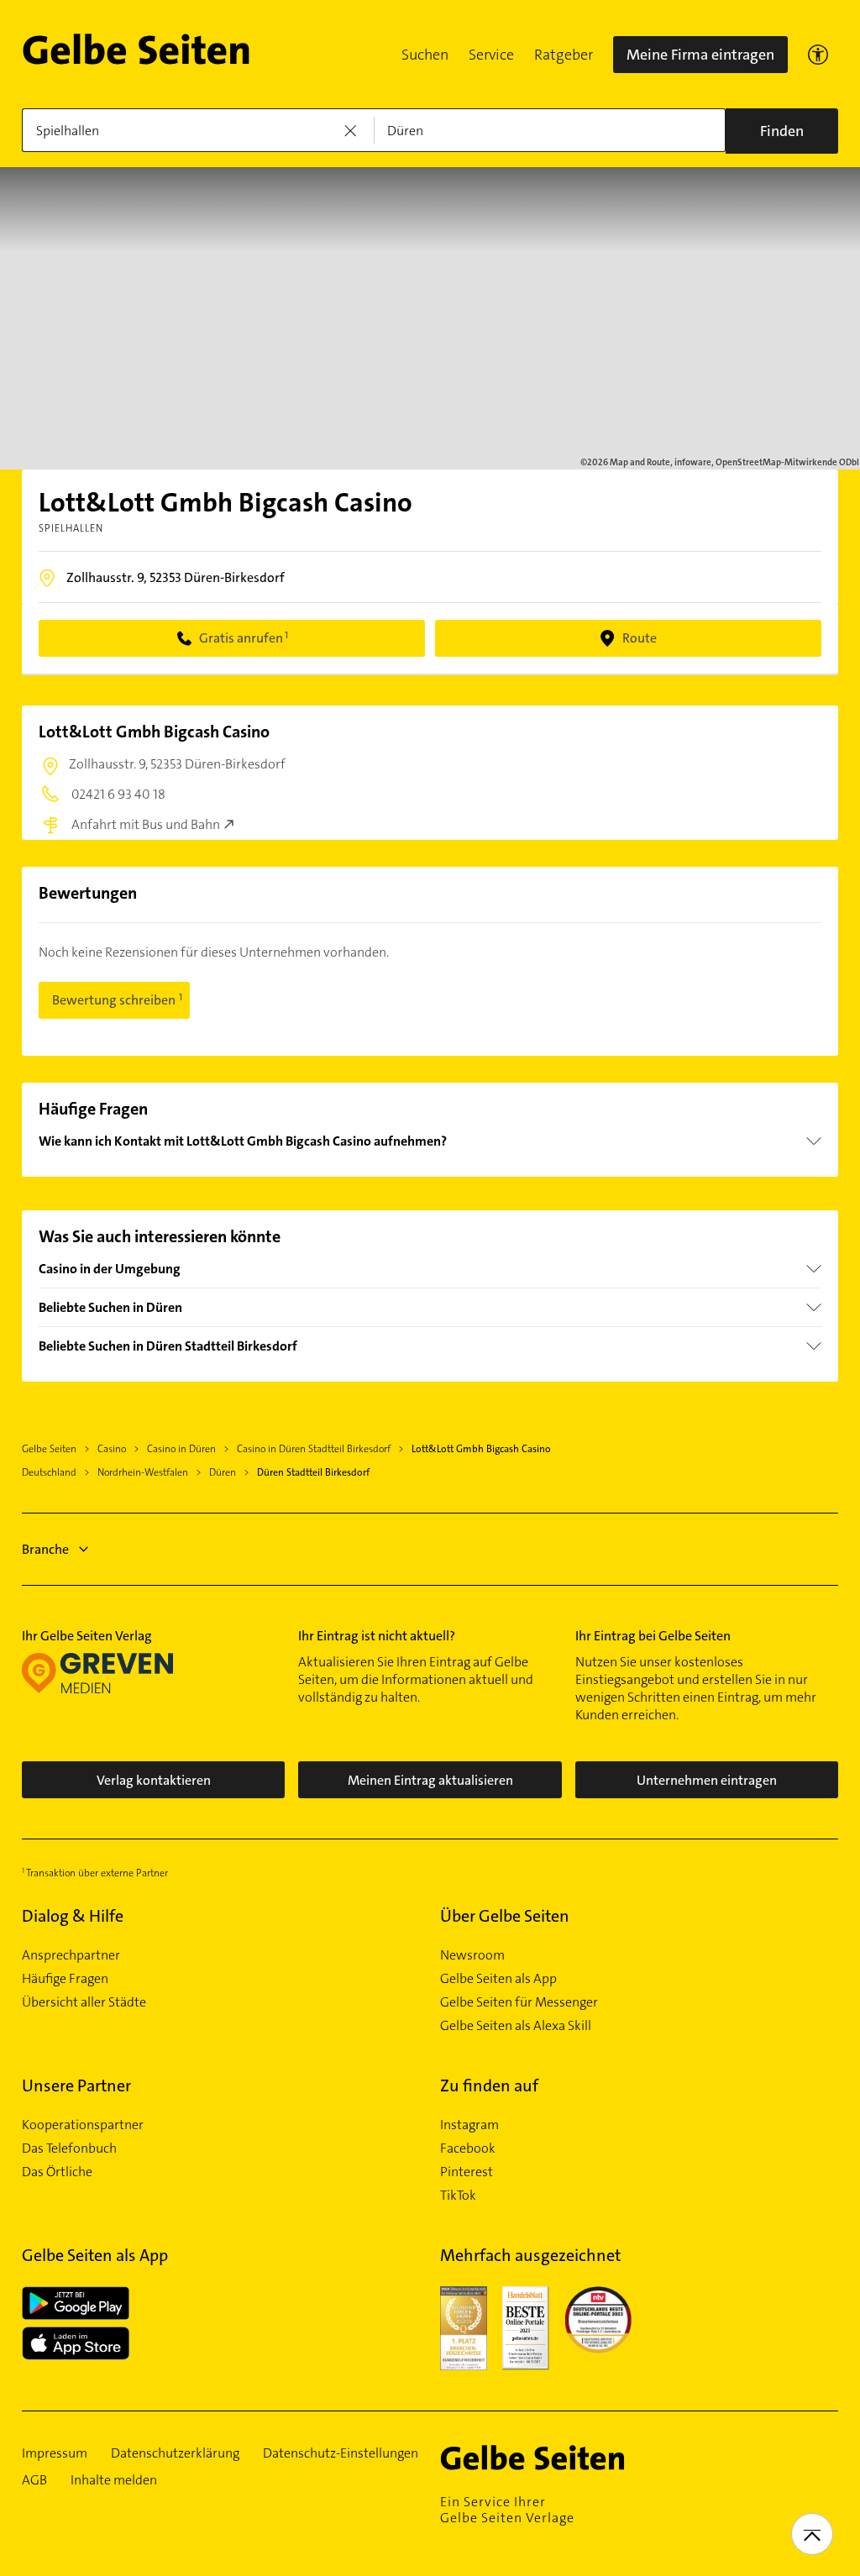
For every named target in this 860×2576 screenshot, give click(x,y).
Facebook (468, 2148)
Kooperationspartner (83, 2125)
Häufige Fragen (65, 1979)
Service (491, 55)
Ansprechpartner (71, 1955)
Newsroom (472, 1955)
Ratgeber (564, 55)
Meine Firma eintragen (700, 55)
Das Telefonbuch (69, 2148)
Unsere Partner (76, 2085)
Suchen (425, 55)
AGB (34, 2480)
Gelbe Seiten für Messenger (519, 2002)
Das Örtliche (57, 2172)
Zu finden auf (489, 2085)
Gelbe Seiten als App (498, 1979)
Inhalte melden (114, 2480)
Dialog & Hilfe (73, 1916)
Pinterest (467, 2172)
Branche (45, 1549)
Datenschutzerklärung (175, 2453)
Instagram (469, 2125)
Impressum (55, 2453)
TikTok (458, 2196)
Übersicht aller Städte (84, 2002)
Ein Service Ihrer (507, 2510)
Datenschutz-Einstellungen (341, 2453)
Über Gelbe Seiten (505, 1916)
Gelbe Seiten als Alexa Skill (516, 2026)
